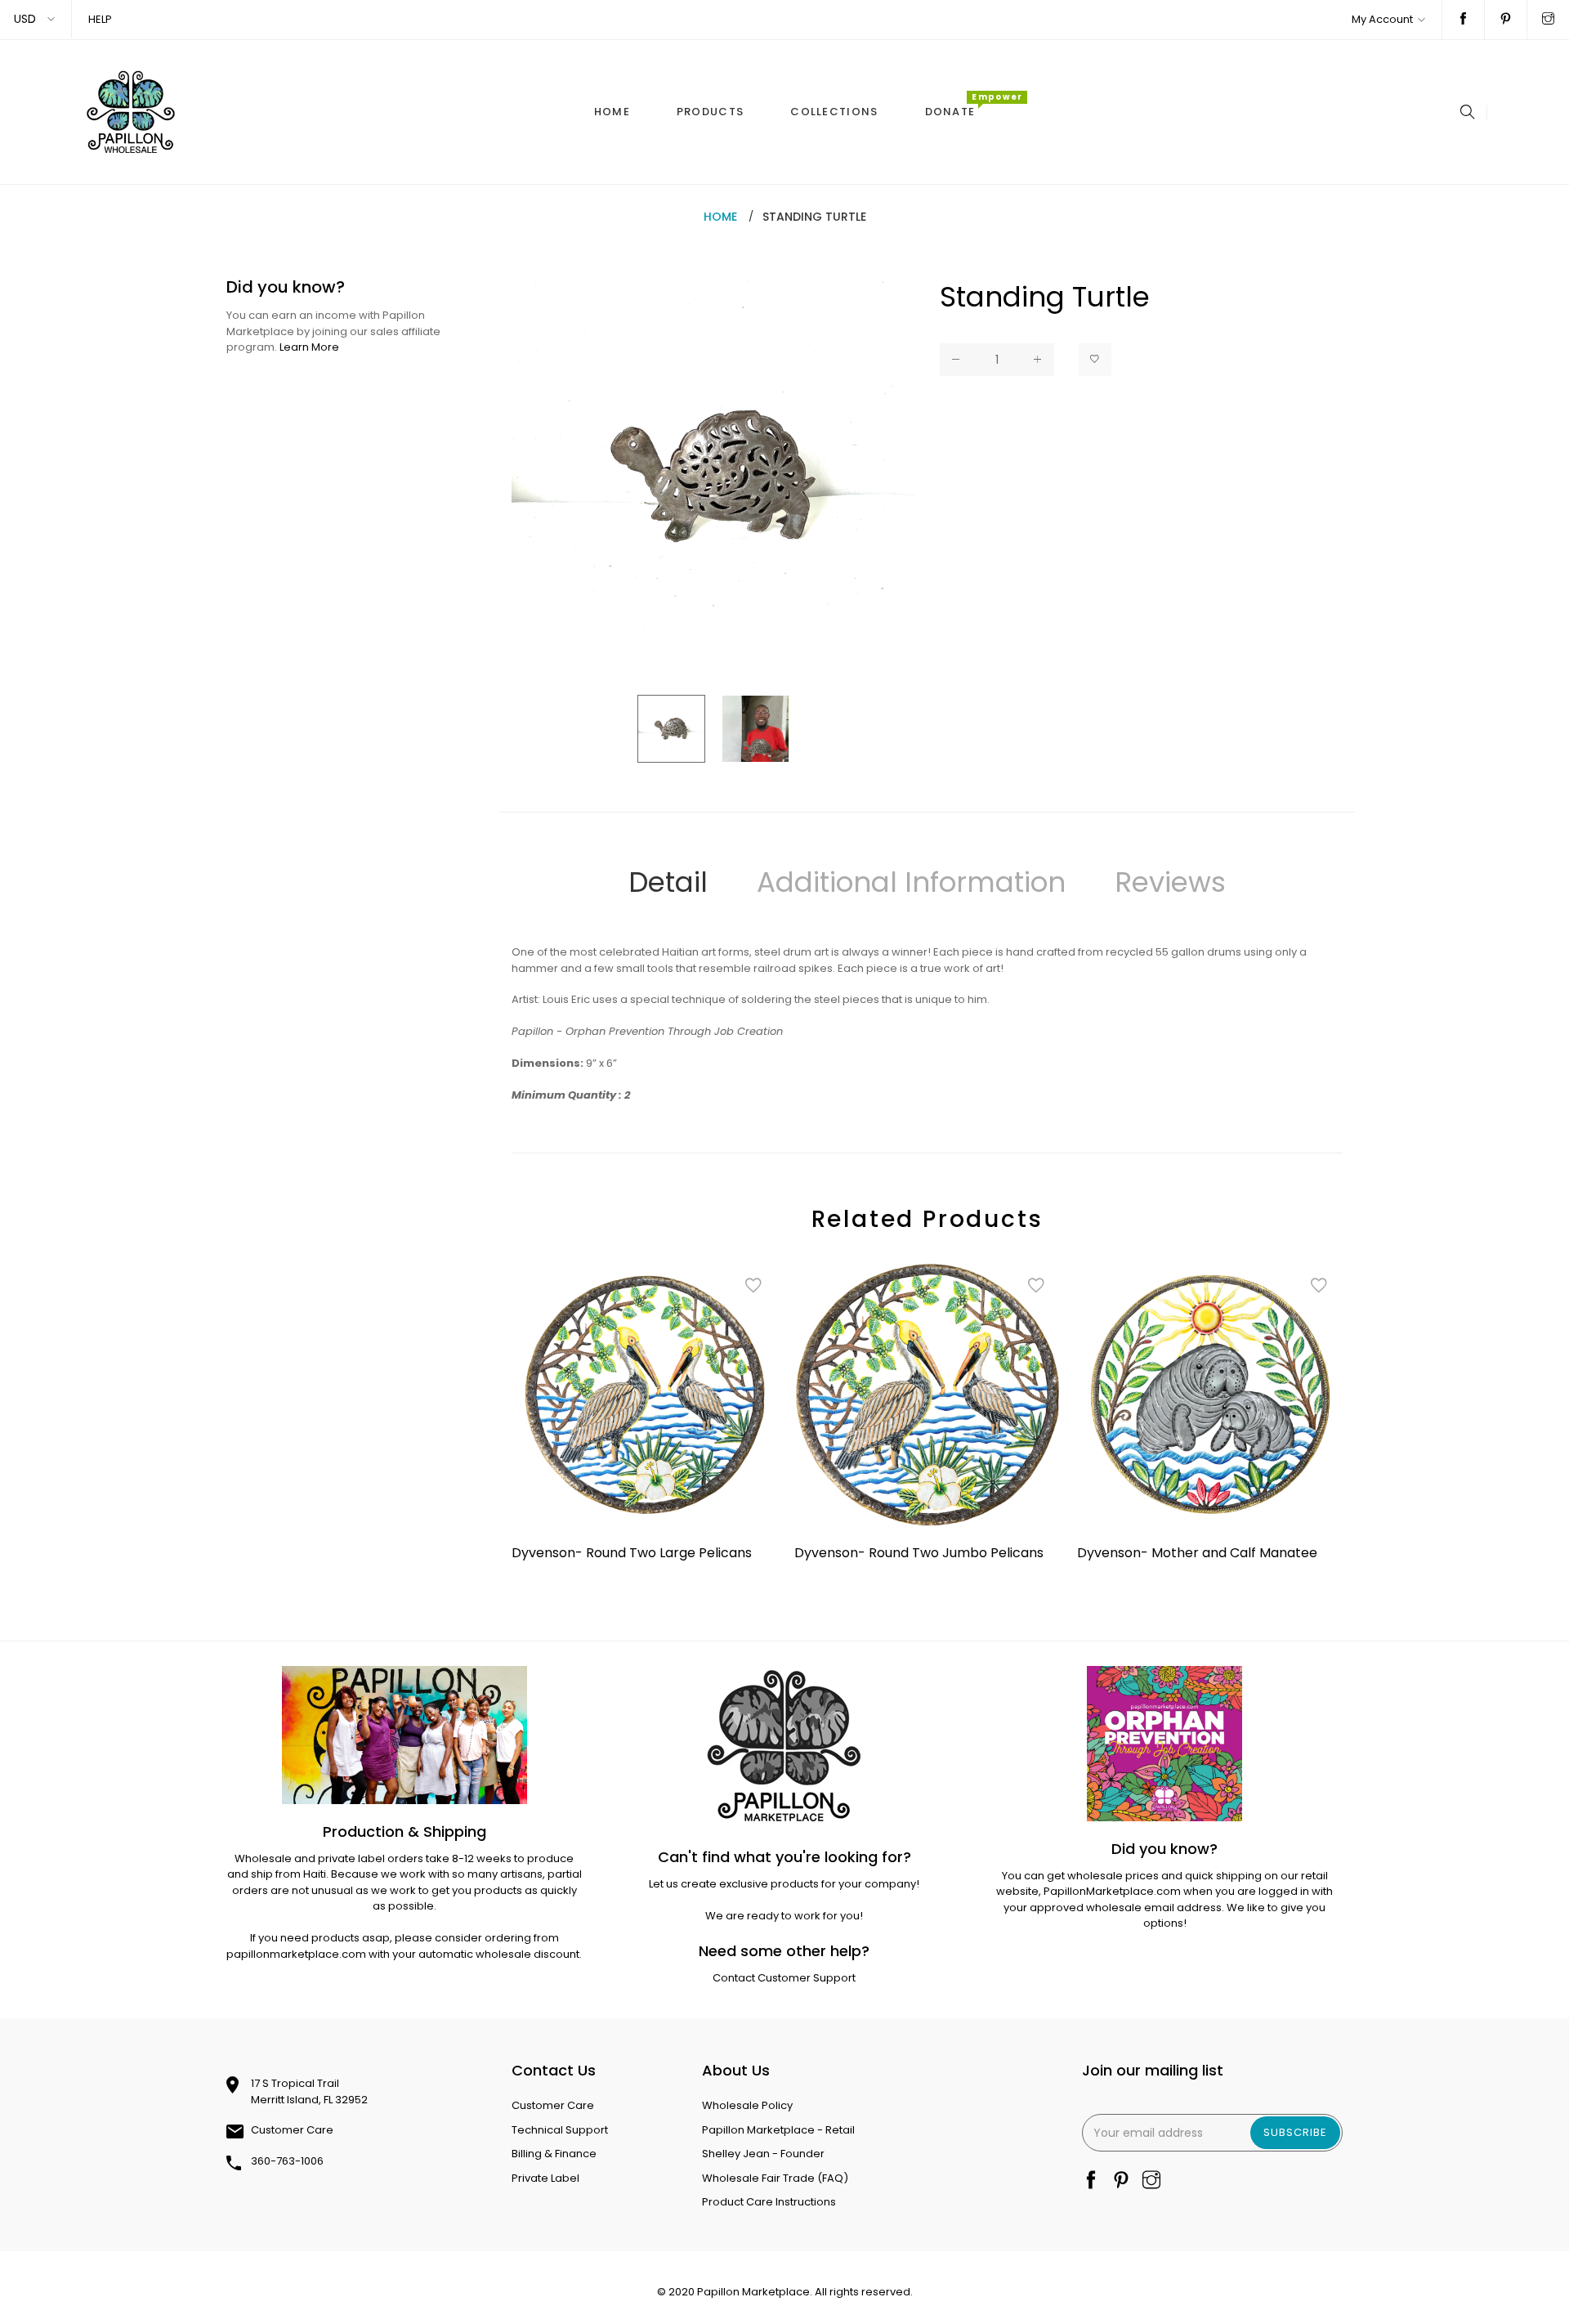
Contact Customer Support (784, 1978)
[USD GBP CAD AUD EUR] (36, 19)
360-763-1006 (287, 2161)
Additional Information (911, 882)
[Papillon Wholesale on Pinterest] (1506, 20)
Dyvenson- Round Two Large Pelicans (632, 1553)
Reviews (1170, 882)
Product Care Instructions (769, 2202)
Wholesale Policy (747, 2105)
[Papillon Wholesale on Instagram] (1548, 20)
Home (720, 217)
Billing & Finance (554, 2154)
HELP (100, 19)
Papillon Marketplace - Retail (778, 2130)
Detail (668, 882)
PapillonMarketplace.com (1112, 1891)
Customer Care (292, 2130)
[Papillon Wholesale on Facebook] (1463, 20)
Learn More (309, 347)
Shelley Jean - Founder (763, 2154)
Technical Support (560, 2130)
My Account (1382, 19)
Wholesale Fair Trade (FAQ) (775, 2178)
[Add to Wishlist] (1095, 360)
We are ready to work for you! (784, 1916)
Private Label (545, 2178)
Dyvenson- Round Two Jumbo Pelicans (919, 1553)
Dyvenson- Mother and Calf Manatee (1197, 1553)
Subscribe (1295, 2132)
